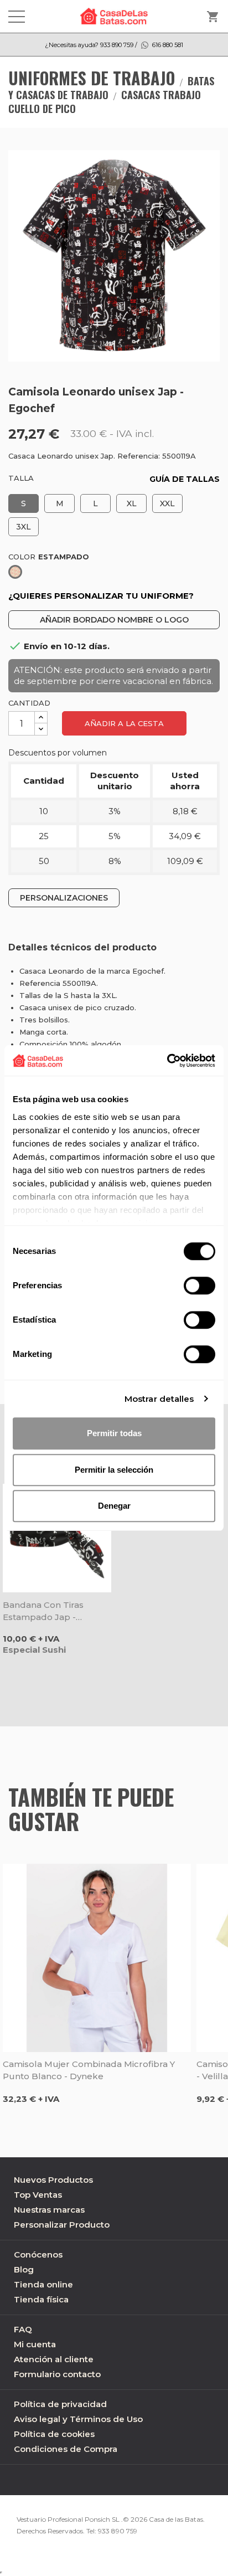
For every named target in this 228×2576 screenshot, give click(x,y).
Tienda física (41, 2299)
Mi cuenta (35, 2344)
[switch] (199, 1286)
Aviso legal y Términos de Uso (78, 2419)
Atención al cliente (54, 2359)
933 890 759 (118, 2531)
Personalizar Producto (62, 2225)
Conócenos (38, 2254)
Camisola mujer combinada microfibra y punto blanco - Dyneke (89, 2070)
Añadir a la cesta (124, 723)
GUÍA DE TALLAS (185, 479)
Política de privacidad (60, 2404)
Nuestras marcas (49, 2210)
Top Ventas (38, 2195)
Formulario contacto (57, 2374)
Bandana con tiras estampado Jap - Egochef (43, 1611)
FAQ (23, 2329)
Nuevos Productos (53, 2180)
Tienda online (43, 2284)
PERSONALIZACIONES (64, 898)
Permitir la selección (114, 1470)
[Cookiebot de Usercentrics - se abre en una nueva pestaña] (167, 1061)
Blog (24, 2269)
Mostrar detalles (159, 1399)
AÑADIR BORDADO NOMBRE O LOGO (114, 620)
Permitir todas (114, 1433)
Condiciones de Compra (66, 2449)
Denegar (114, 1506)
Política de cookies (54, 2434)
